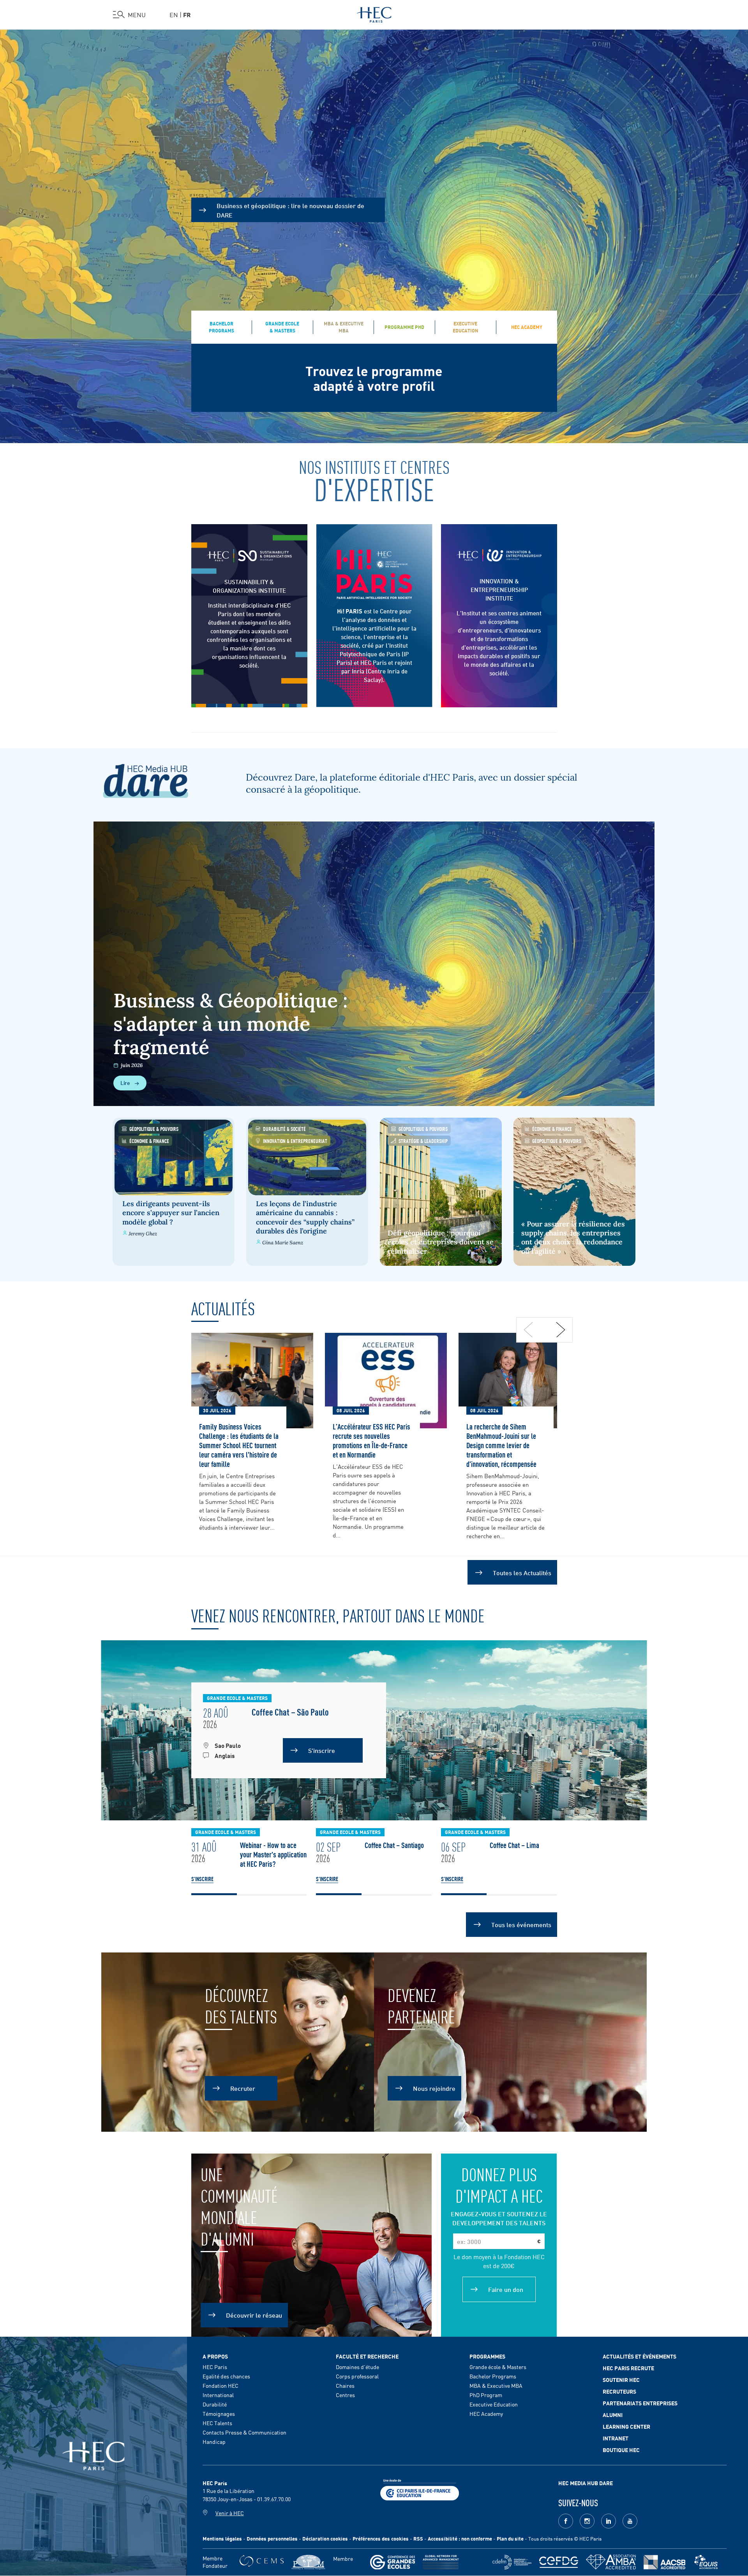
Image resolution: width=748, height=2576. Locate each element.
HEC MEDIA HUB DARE (586, 2483)
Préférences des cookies (381, 2538)
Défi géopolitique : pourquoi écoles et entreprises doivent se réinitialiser (441, 1242)
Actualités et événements (640, 2356)
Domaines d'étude (357, 2367)
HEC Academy (486, 2413)
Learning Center (626, 2426)
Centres (345, 2395)
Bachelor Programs (493, 2376)
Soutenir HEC (621, 2380)
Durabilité (215, 2404)
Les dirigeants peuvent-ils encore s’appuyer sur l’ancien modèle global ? (171, 1213)
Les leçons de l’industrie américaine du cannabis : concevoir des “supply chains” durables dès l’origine (305, 1217)
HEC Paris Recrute (628, 2368)
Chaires (345, 2385)
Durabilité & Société (284, 1128)
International (218, 2395)
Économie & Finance (149, 1140)
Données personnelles (272, 2538)
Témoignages (219, 2413)
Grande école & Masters (498, 2367)
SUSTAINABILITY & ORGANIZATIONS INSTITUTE (249, 586)
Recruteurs (619, 2391)
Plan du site (510, 2538)
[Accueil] (374, 13)
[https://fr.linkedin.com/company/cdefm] (512, 2562)
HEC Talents (217, 2423)
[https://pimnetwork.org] (308, 2562)
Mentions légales (222, 2538)
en (174, 14)
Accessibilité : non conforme (460, 2538)
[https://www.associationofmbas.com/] (611, 2562)
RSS (418, 2538)
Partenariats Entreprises (640, 2403)
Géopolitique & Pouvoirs (154, 1128)
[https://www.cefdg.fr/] (559, 2562)
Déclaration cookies (325, 2538)
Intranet (616, 2438)
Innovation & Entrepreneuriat (295, 1140)
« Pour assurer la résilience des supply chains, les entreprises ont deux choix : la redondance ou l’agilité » (573, 1238)
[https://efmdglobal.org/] (706, 2562)
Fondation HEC (221, 2385)
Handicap (214, 2442)
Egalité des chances (226, 2376)
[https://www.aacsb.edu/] (664, 2562)
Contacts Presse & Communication (244, 2432)
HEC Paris (215, 2367)
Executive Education (494, 2404)
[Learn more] (499, 555)
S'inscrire (202, 1879)
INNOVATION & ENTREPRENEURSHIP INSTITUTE (499, 589)
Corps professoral (357, 2376)
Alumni (613, 2415)
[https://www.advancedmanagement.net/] (441, 2562)
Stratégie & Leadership (423, 1140)
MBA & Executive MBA (496, 2385)
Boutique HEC (621, 2450)
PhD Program (486, 2395)
